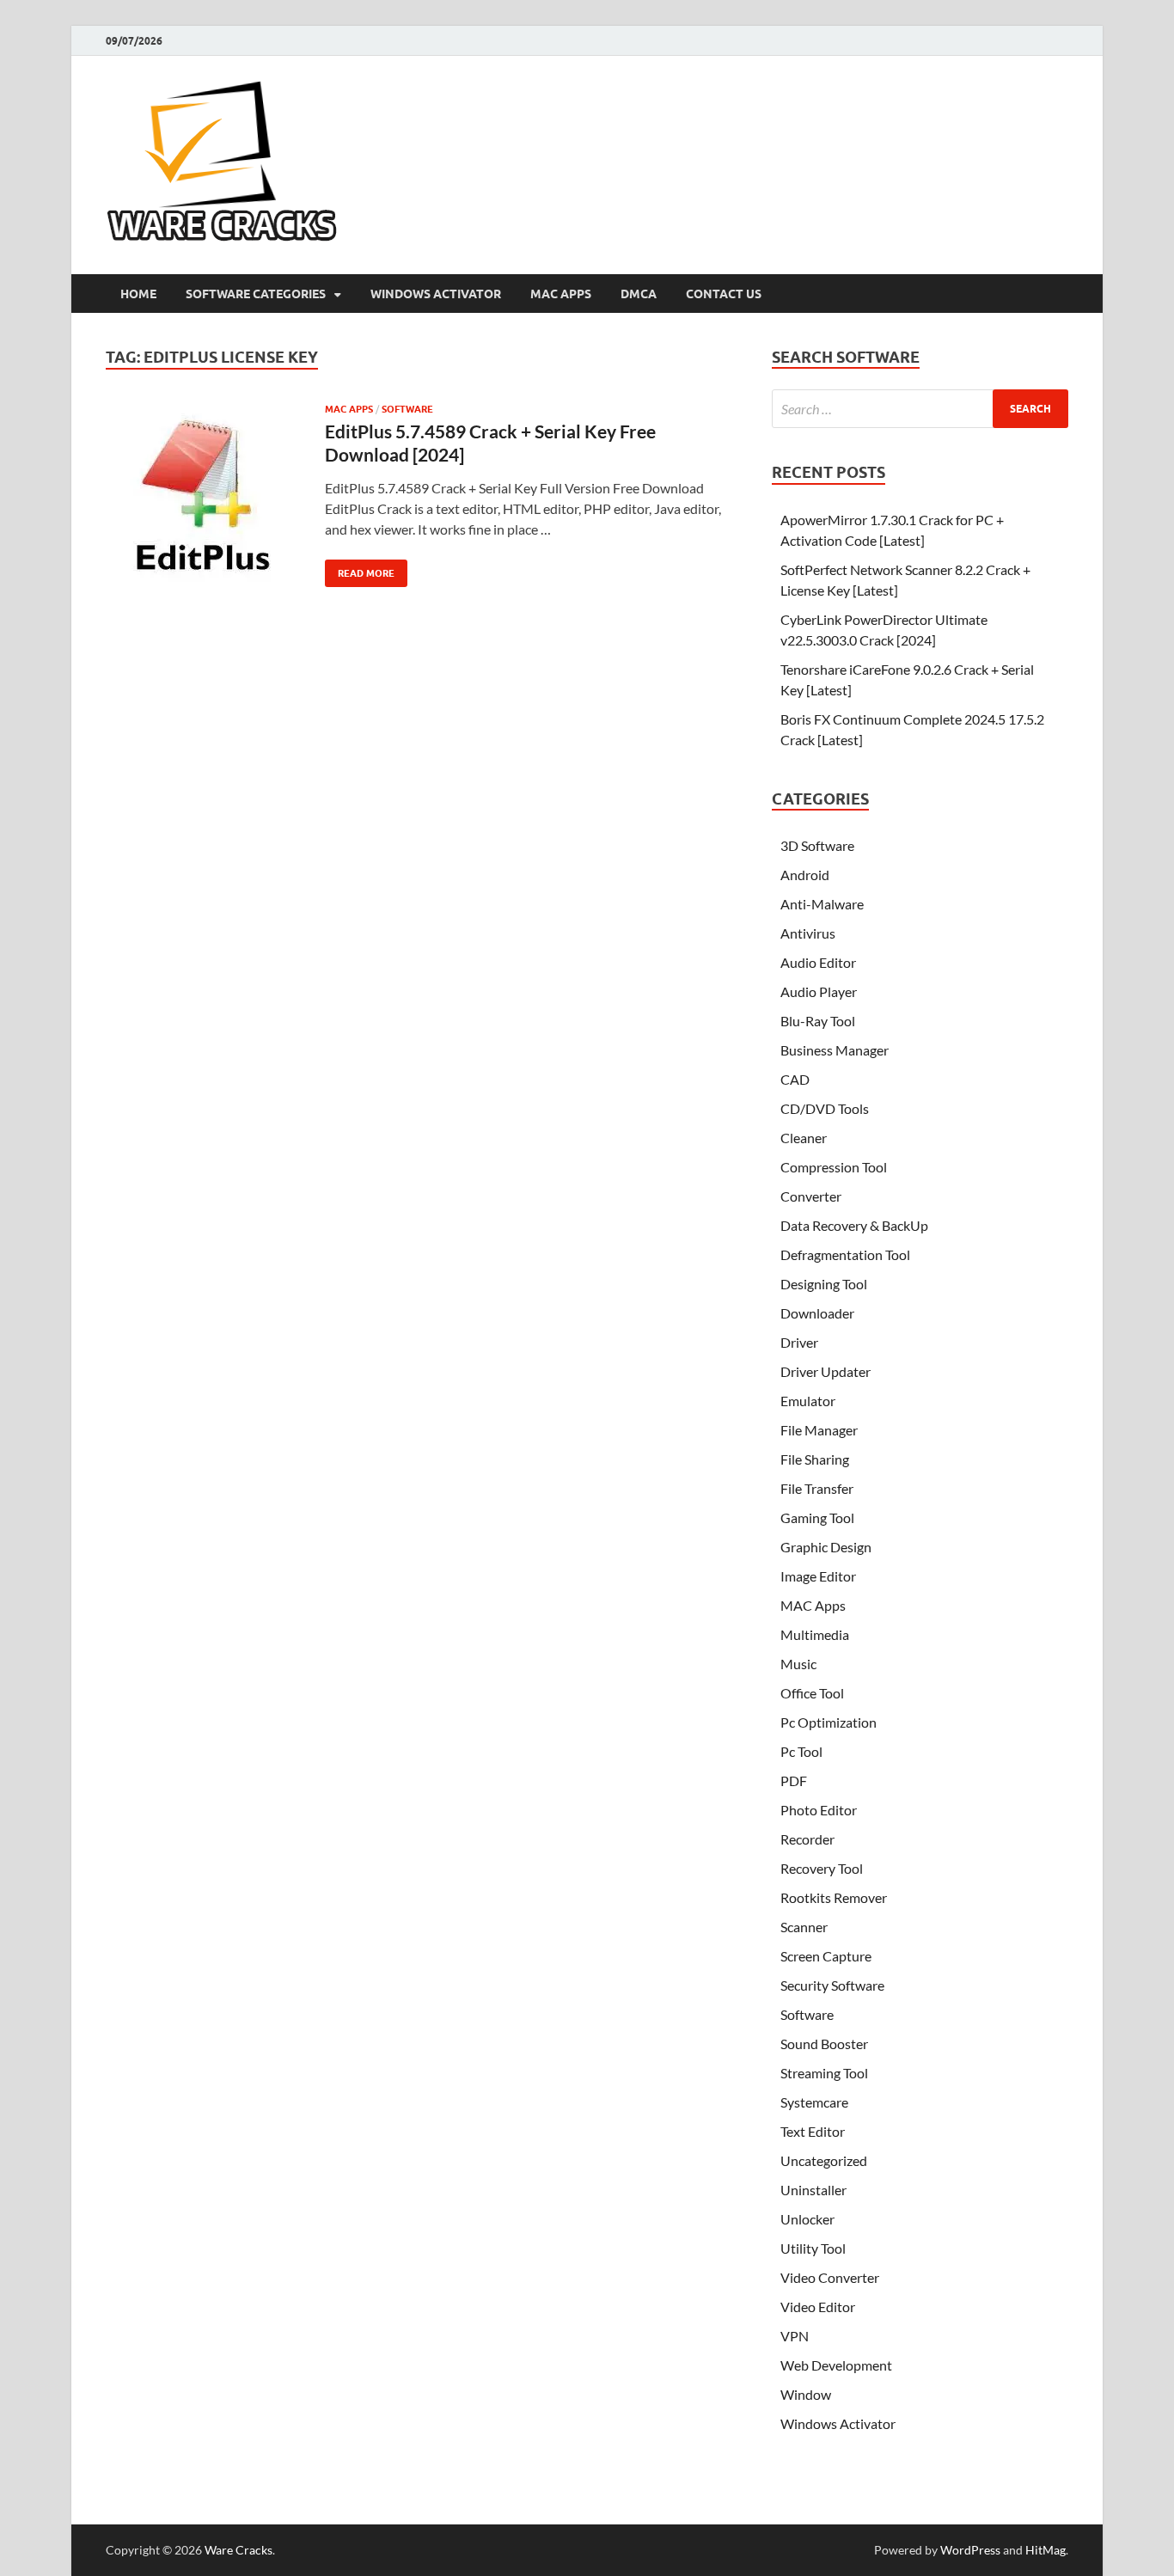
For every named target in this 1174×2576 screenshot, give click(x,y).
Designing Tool (824, 1284)
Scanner (804, 1927)
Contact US (724, 294)
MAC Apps (561, 294)
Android (805, 875)
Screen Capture (826, 1956)
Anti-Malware (822, 904)
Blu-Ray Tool (818, 1021)
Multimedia (815, 1634)
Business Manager (835, 1050)
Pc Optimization (829, 1722)
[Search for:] (920, 409)
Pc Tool (801, 1751)
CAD (795, 1079)
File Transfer (817, 1488)
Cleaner (804, 1138)
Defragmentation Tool (845, 1254)
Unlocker (807, 2219)
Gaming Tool (817, 1517)
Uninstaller (813, 2190)
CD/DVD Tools (825, 1108)
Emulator (808, 1401)
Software (407, 409)
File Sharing (815, 1459)
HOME (138, 294)
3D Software (817, 845)
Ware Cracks (238, 2550)
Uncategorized (824, 2160)
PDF (794, 1781)
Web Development (836, 2365)
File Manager (819, 1430)
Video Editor (818, 2307)
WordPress (970, 2550)
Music (798, 1664)
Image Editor (818, 1576)
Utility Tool (813, 2248)
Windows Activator (436, 294)
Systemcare (814, 2102)
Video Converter (830, 2277)
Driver (799, 1342)
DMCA (639, 294)
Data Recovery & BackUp (854, 1225)
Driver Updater (825, 1371)
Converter (811, 1196)
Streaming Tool (824, 2073)
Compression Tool (834, 1167)
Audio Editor (818, 962)
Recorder (807, 1839)
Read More (360, 569)
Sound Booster (824, 2044)
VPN (795, 2336)
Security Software (832, 1985)
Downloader (817, 1313)
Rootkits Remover (834, 1897)
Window (806, 2394)
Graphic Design (826, 1547)
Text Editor (813, 2131)
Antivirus (808, 933)
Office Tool (812, 1693)
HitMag (1046, 2550)
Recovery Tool (822, 1868)
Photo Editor (819, 1810)
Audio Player (819, 991)
